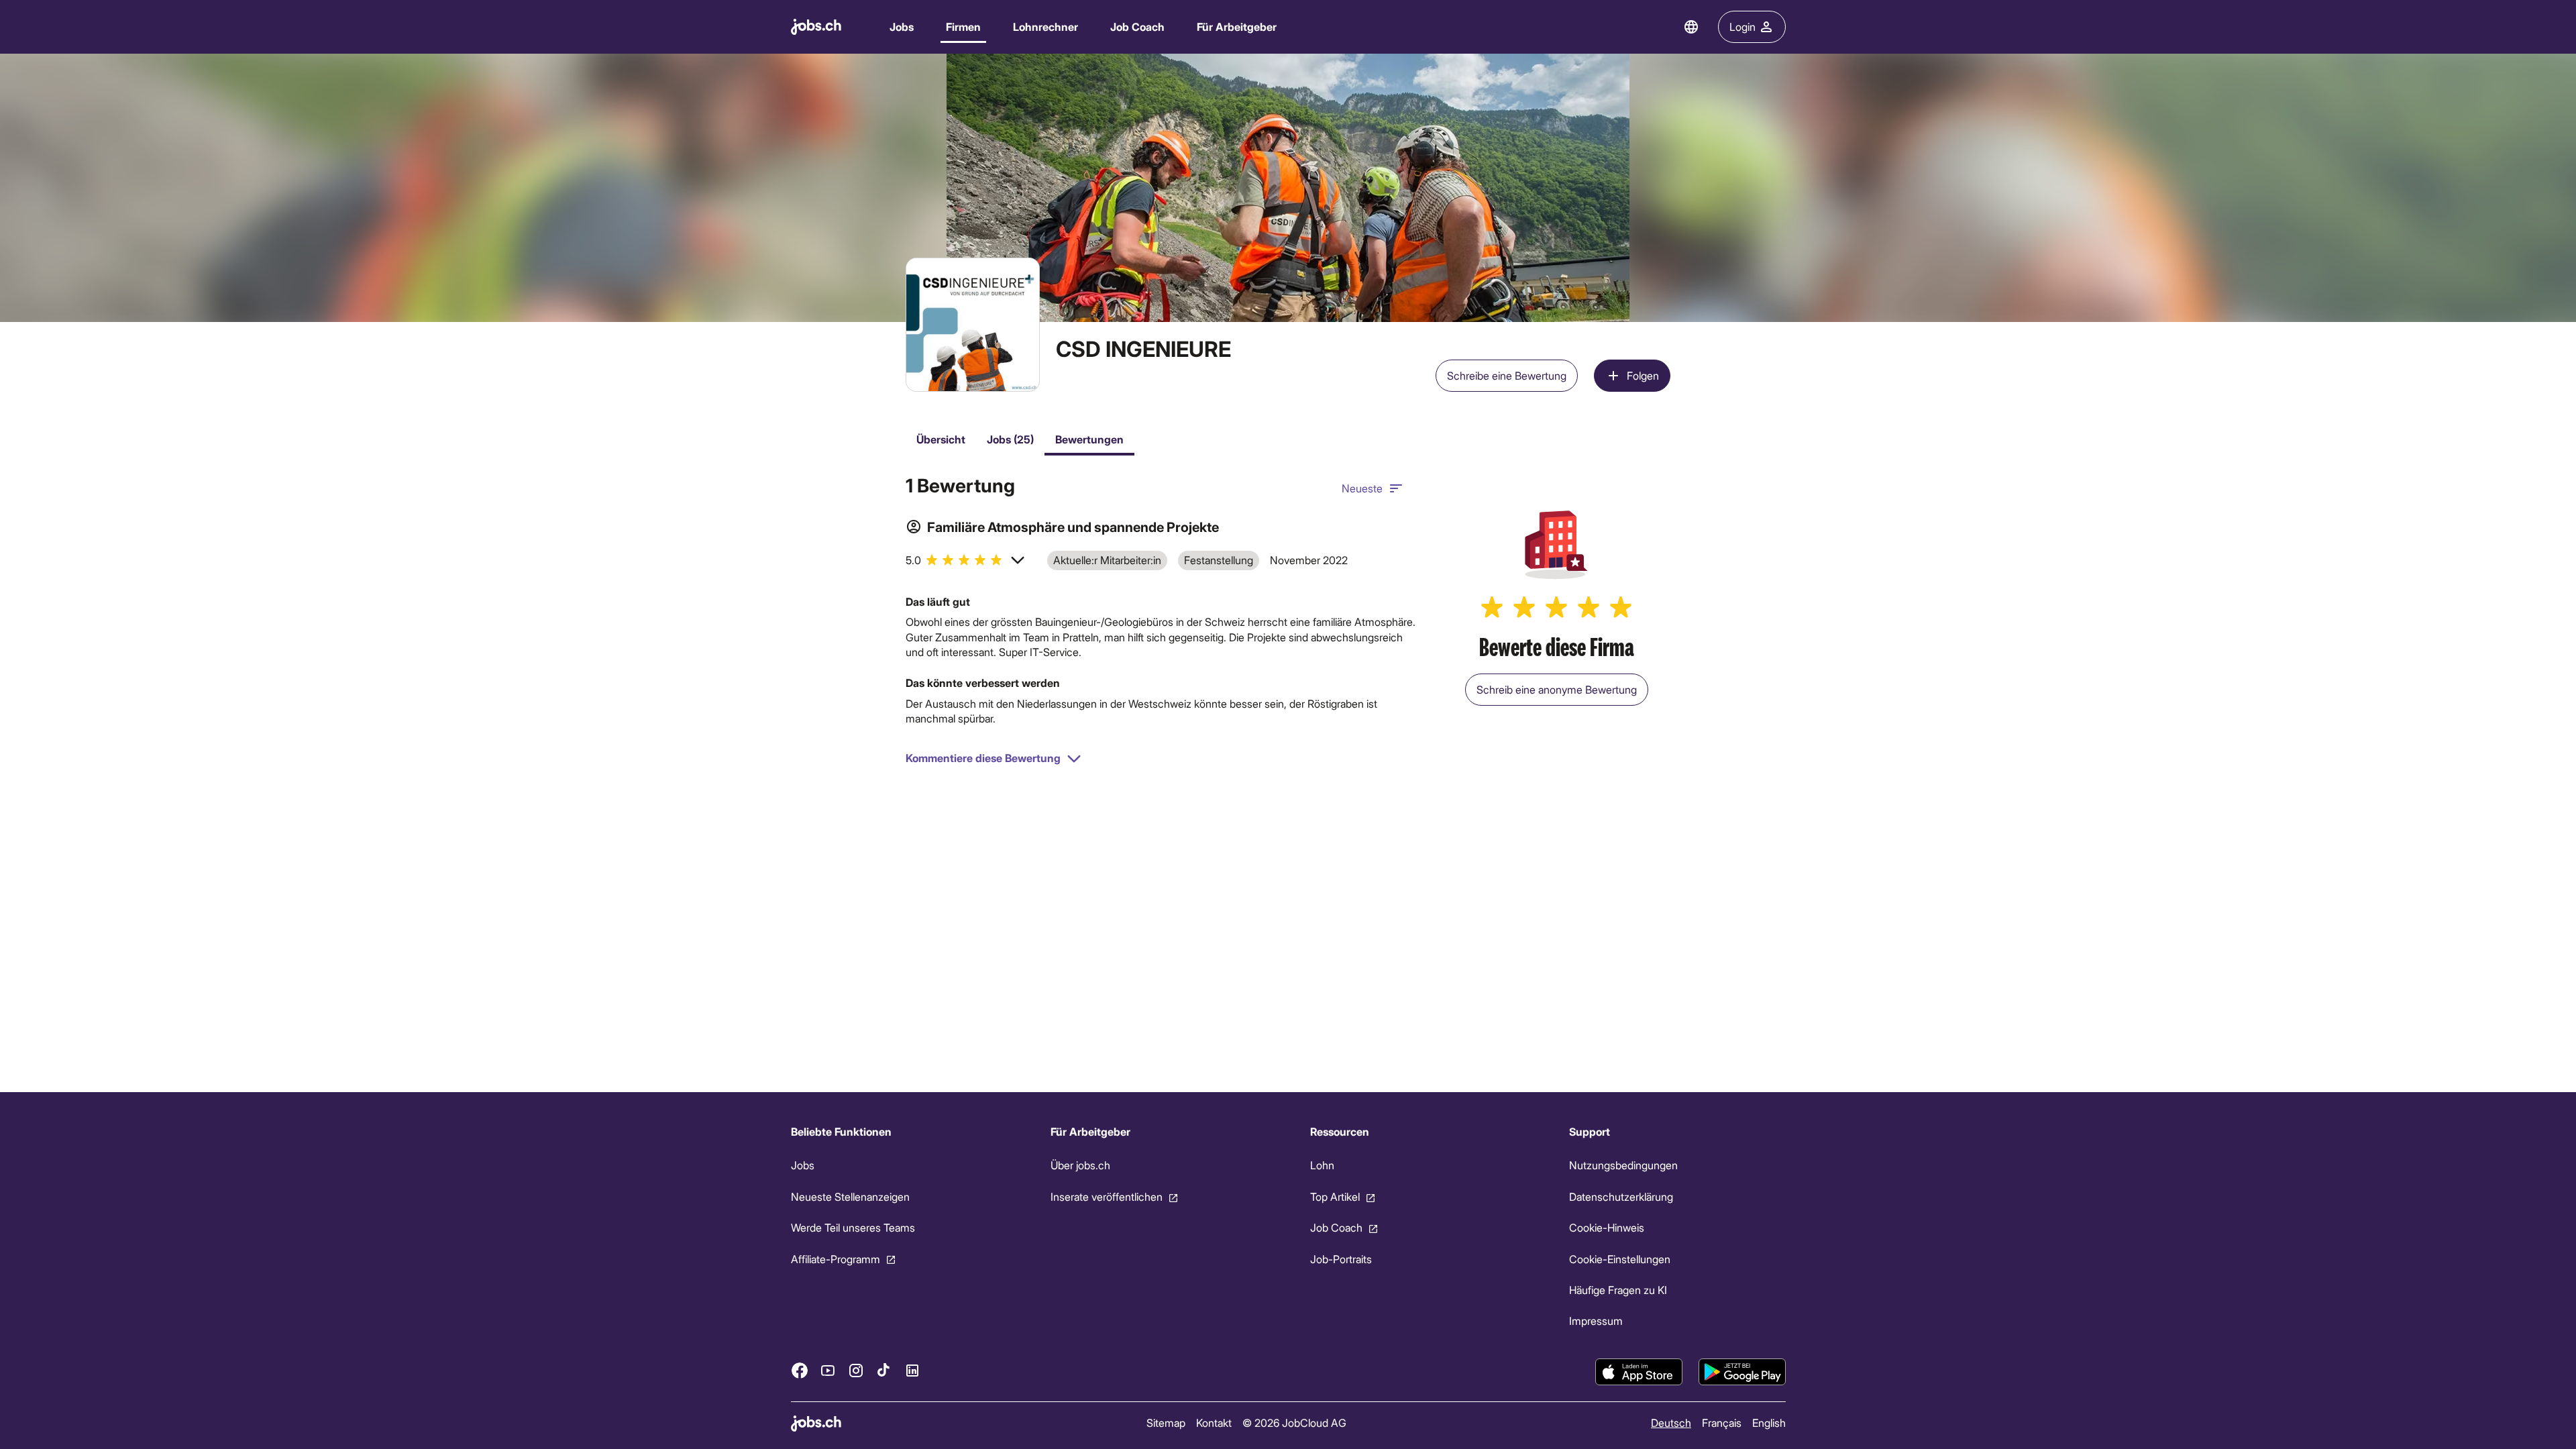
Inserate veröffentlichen (1106, 1196)
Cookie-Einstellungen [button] (1620, 1258)
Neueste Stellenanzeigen (850, 1196)
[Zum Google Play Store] (1742, 1372)
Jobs (902, 26)
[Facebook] (800, 1370)
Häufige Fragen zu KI (1618, 1290)
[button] (966, 560)
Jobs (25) (1010, 439)
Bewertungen (1089, 439)
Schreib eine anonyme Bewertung (1557, 689)
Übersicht (941, 439)
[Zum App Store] (1639, 1372)
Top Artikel (1334, 1196)
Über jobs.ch (1080, 1165)
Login (1742, 26)
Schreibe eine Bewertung (1507, 375)
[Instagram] (856, 1370)
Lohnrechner (1045, 26)
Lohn (1322, 1165)
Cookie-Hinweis (1607, 1227)
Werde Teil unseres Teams (853, 1227)
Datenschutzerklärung (1621, 1196)
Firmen (963, 26)
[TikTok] (884, 1370)
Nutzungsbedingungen (1623, 1165)
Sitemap (1165, 1423)
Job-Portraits (1340, 1258)
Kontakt (1213, 1423)
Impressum (1596, 1321)
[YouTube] (828, 1370)
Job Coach (1137, 26)
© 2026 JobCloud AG (1294, 1423)
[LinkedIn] (912, 1370)
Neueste (1362, 488)
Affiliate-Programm (836, 1258)
